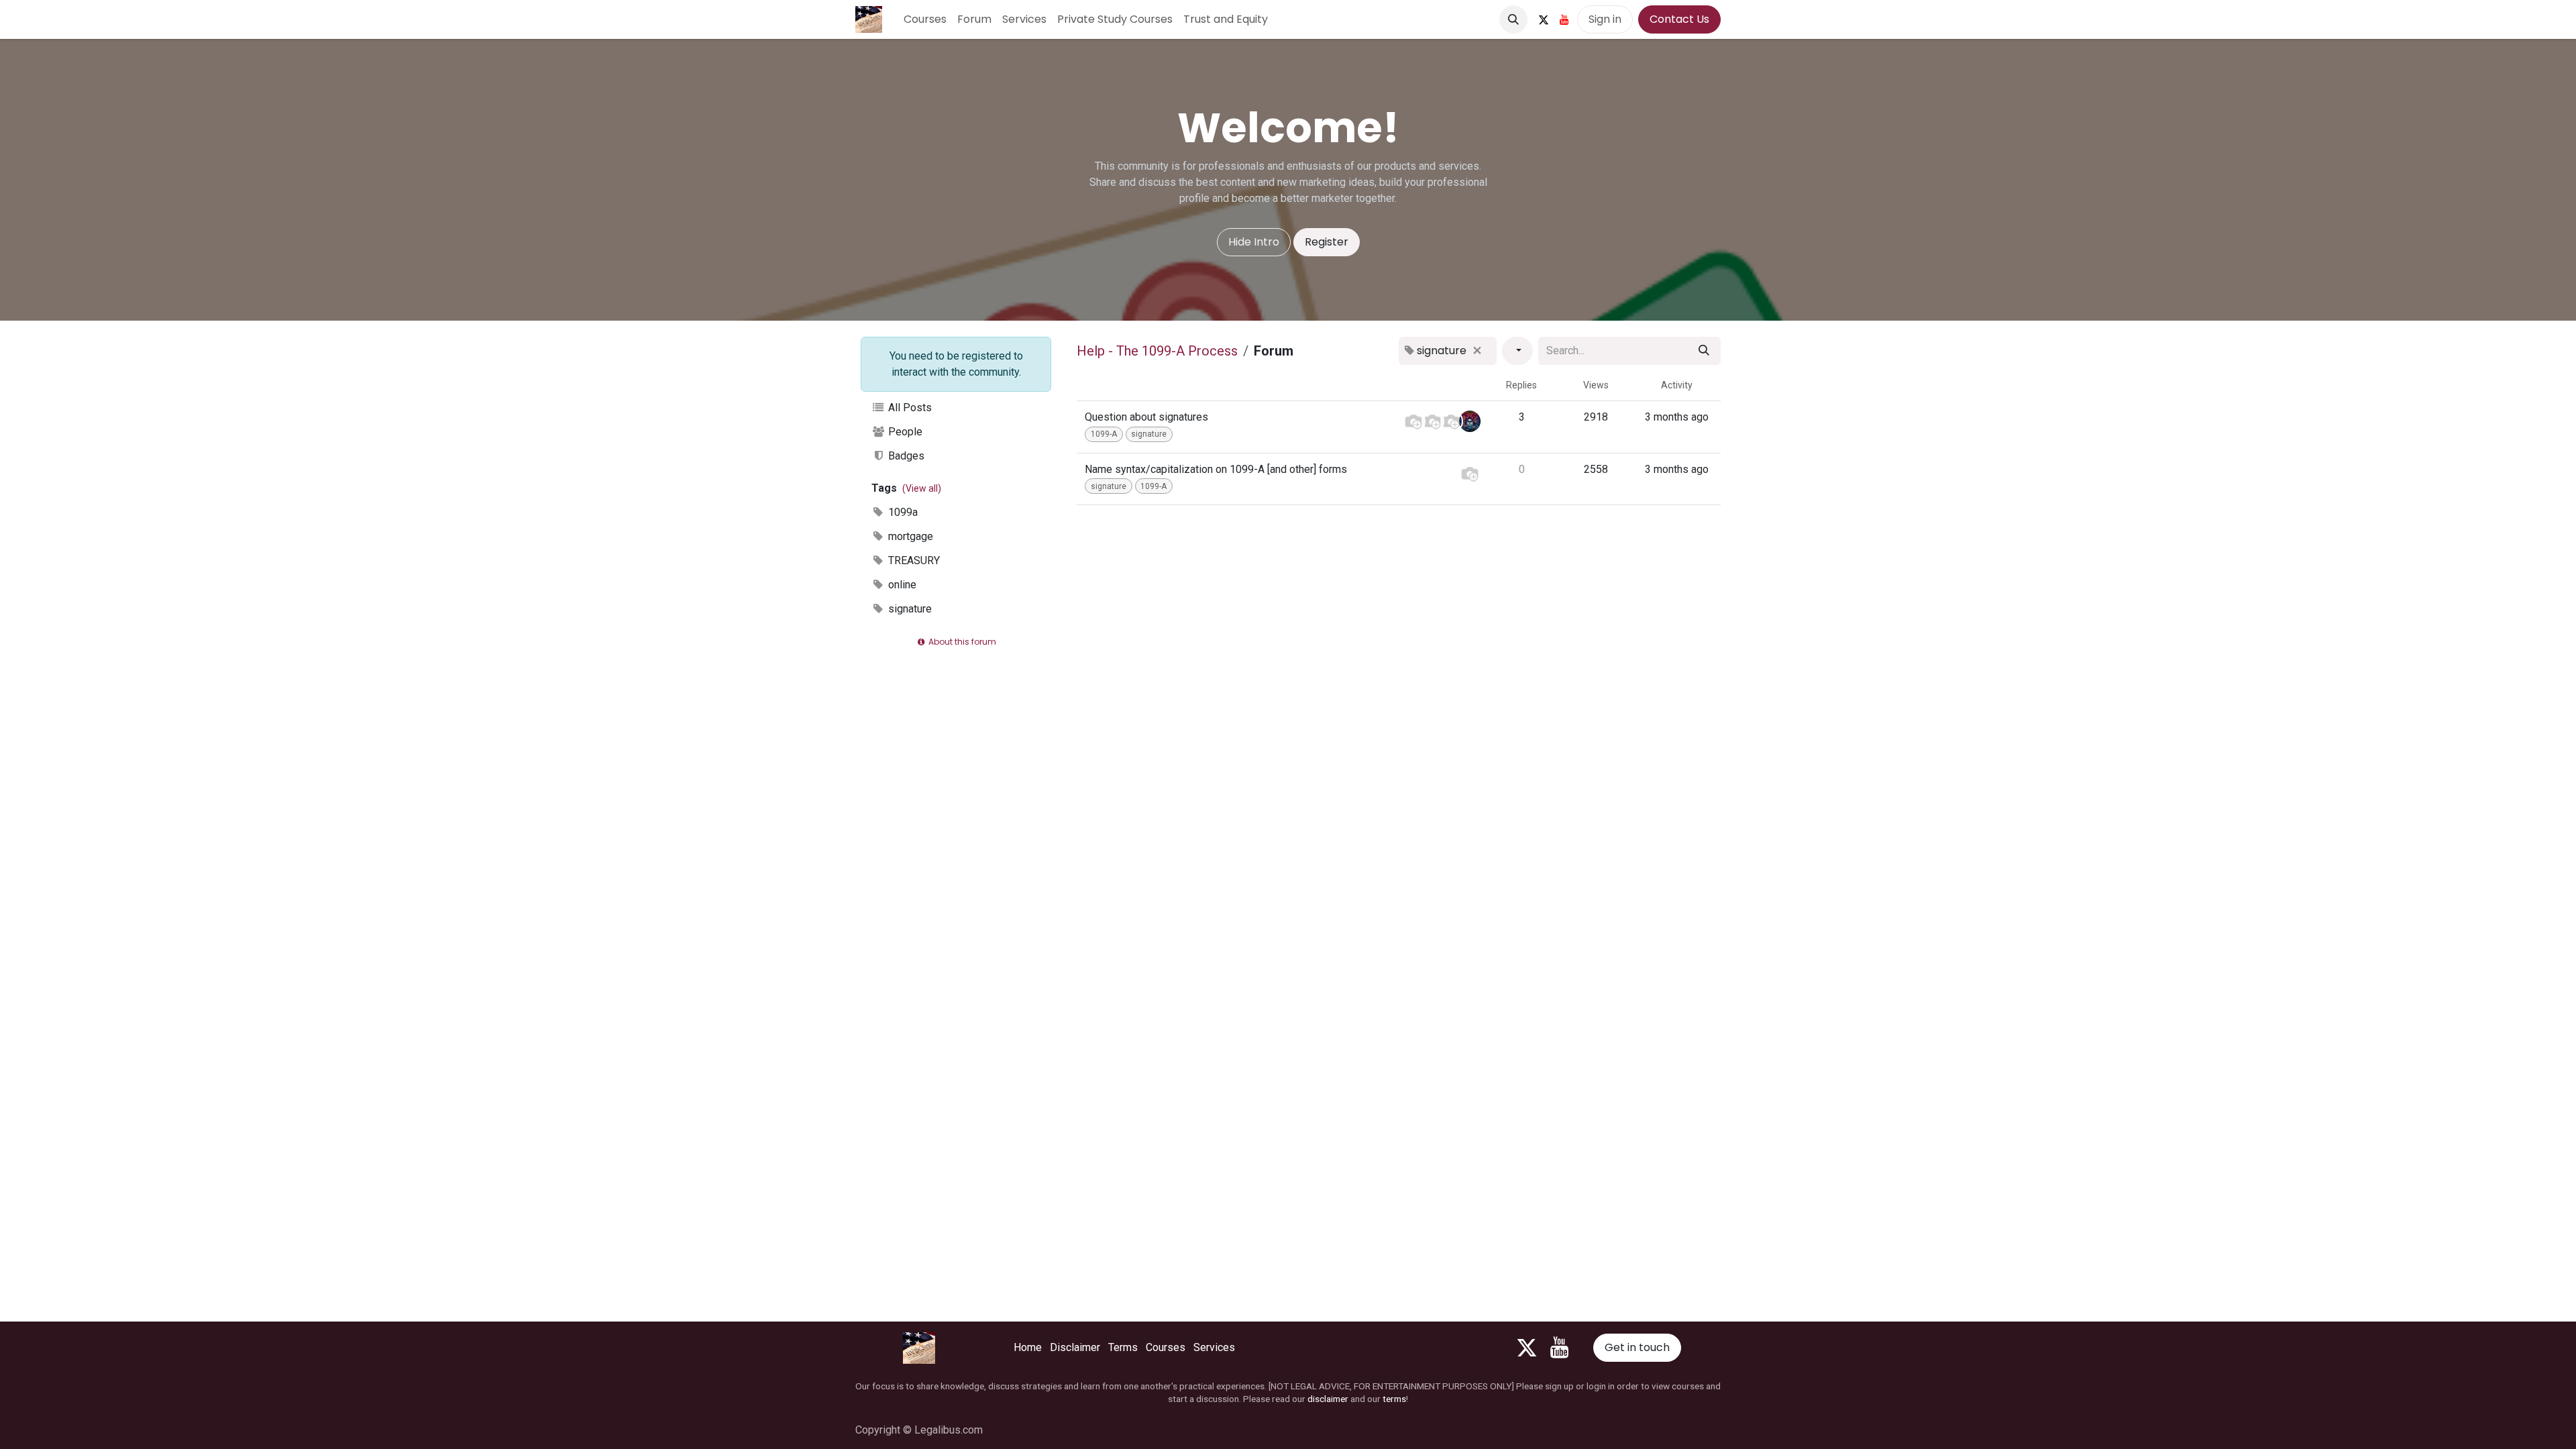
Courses (1166, 1347)
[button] (1513, 19)
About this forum (961, 642)
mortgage (909, 536)
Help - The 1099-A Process (1157, 351)
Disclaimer (1075, 1347)
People (904, 432)
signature (909, 609)
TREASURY (913, 560)
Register (1327, 242)
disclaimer (1328, 1399)
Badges (905, 456)
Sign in (1605, 19)
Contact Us (1679, 19)
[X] (1544, 19)
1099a (902, 512)
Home (1028, 1347)
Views (1596, 385)
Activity (1677, 385)
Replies (1521, 385)
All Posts (909, 408)
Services (1214, 1347)
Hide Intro (1254, 242)
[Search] (1704, 351)
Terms (1123, 1347)
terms (1394, 1399)
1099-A (1104, 434)
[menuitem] (925, 19)
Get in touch (1637, 1347)
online (901, 585)
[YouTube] (1564, 19)
